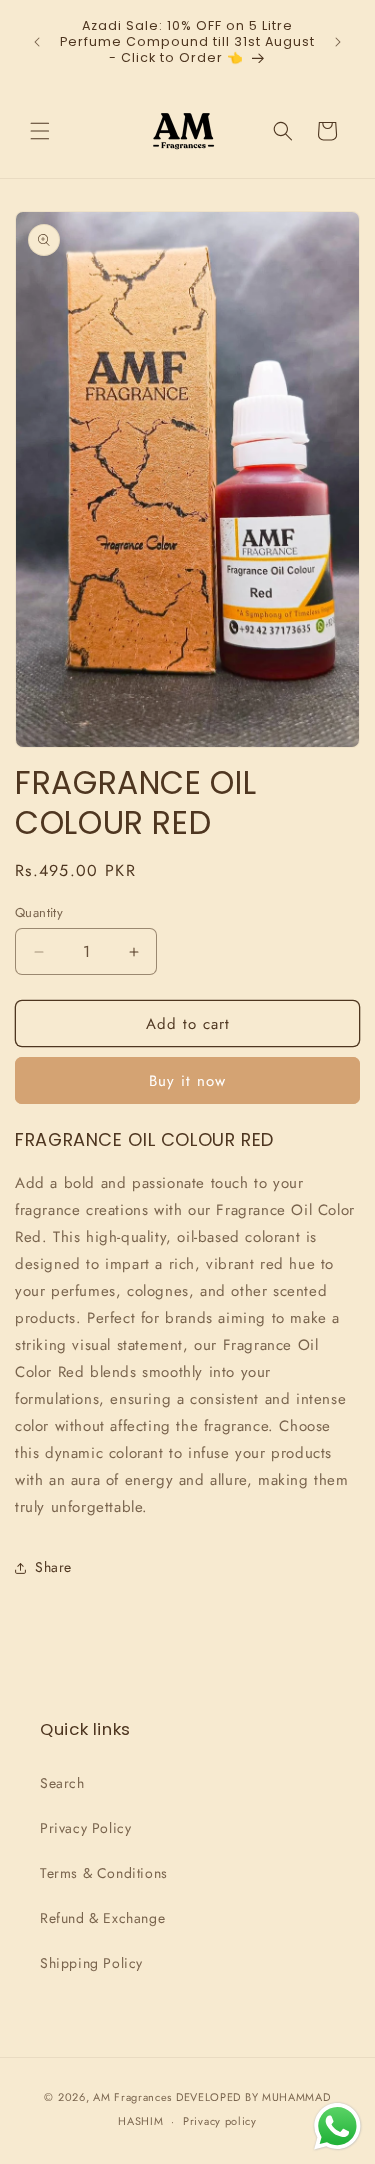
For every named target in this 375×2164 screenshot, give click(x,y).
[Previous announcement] (37, 42)
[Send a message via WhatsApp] (337, 2126)
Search (62, 1783)
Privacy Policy (85, 1828)
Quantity (39, 912)
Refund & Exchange (102, 1918)
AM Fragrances (132, 2097)
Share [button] (53, 1567)
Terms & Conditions (104, 1873)
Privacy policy (220, 2121)
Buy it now (187, 1081)
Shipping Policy (91, 1963)
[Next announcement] (338, 42)
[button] (40, 131)
